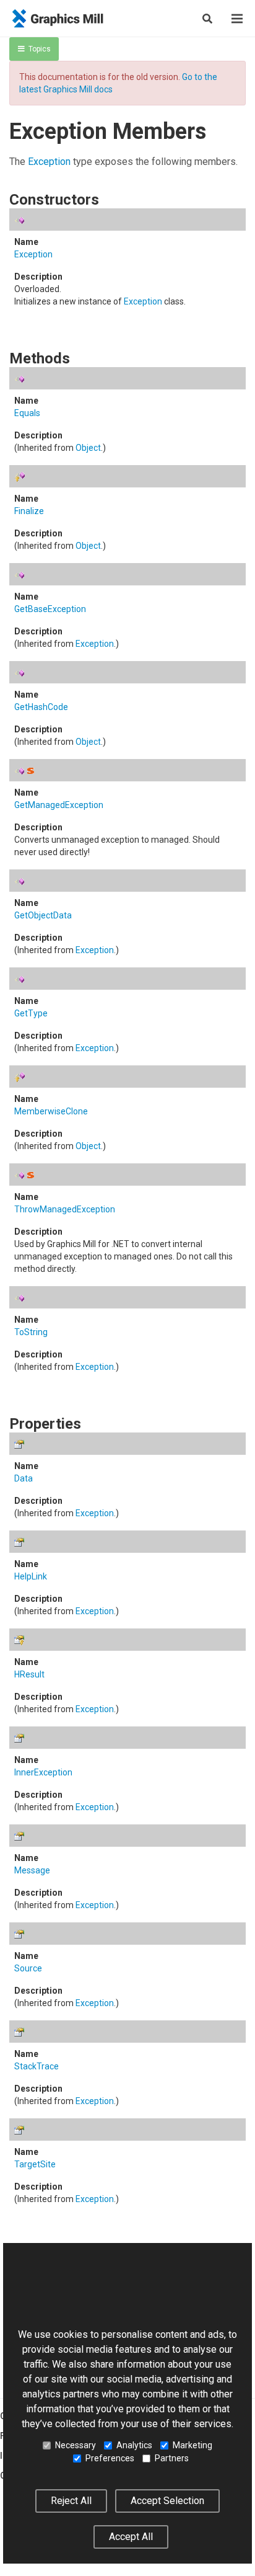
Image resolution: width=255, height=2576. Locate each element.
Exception (49, 162)
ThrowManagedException (65, 1209)
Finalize (29, 511)
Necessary (76, 2445)
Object (88, 448)
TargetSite (35, 2164)
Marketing (192, 2445)
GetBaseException (50, 609)
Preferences (110, 2458)
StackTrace (37, 2066)
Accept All (131, 2537)
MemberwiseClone (51, 1111)
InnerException (43, 1772)
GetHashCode (41, 707)
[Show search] (207, 19)
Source (28, 1968)
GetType (31, 1013)
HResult (29, 1674)
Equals (27, 413)
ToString (31, 1332)
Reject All (71, 2501)
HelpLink (31, 1576)
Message (32, 1870)
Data (24, 1478)
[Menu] (237, 19)
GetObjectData (43, 915)
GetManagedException (59, 805)
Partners (172, 2458)
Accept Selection (167, 2501)
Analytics (134, 2445)
